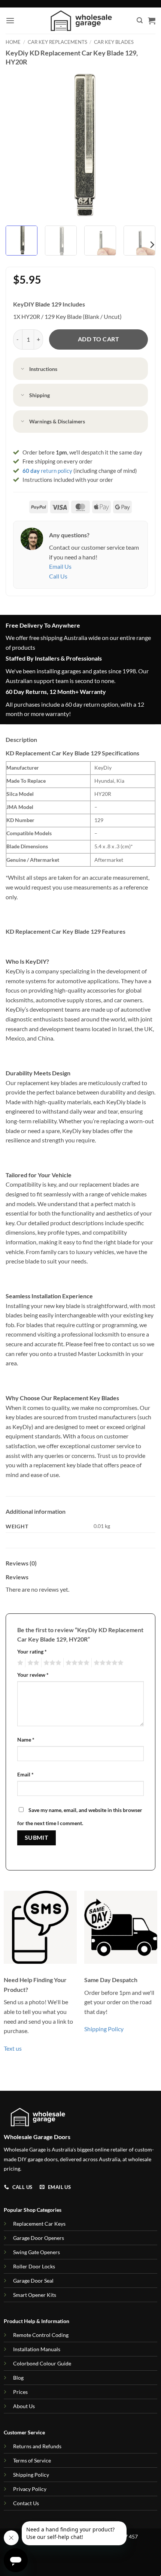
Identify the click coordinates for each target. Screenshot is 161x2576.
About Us (24, 2406)
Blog (18, 2378)
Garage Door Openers (39, 2238)
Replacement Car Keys (39, 2224)
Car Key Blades (114, 42)
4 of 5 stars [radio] (76, 1663)
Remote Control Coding (41, 2335)
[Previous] (18, 145)
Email (25, 1774)
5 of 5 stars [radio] (107, 1663)
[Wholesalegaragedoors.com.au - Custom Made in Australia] (81, 21)
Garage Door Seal (33, 2281)
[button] (10, 20)
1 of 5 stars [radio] (19, 1663)
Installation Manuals (37, 2349)
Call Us (58, 576)
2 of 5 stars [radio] (32, 1663)
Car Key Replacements (57, 42)
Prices (20, 2392)
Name (26, 1740)
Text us (13, 2048)
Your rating (32, 1651)
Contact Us (26, 2503)
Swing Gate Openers (37, 2252)
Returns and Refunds (37, 2446)
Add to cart (98, 339)
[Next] (143, 145)
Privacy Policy (30, 2489)
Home (13, 42)
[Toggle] (23, 369)
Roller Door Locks (34, 2266)
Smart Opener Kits (35, 2295)
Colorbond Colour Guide (42, 2363)
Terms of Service (32, 2460)
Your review (33, 1675)
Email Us (60, 566)
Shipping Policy (104, 2029)
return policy (47, 471)
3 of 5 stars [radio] (51, 1663)
